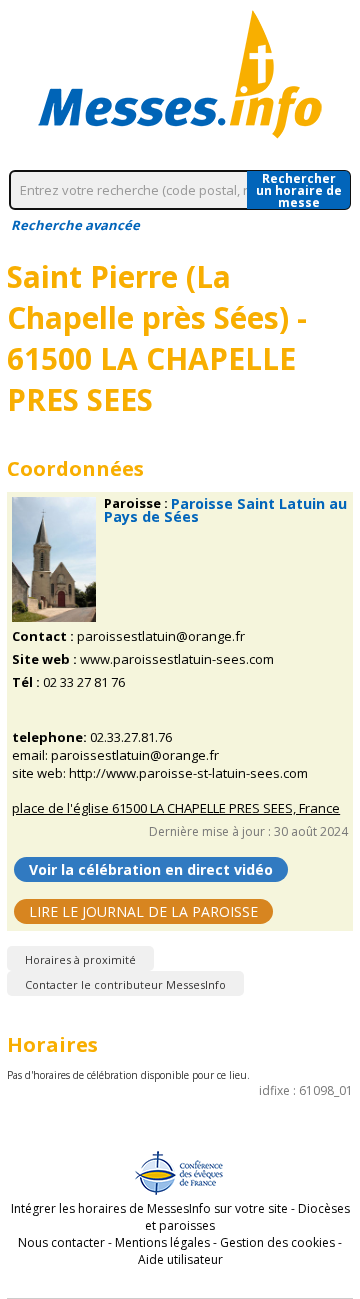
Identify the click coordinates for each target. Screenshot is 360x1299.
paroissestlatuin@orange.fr (161, 636)
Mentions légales (162, 1242)
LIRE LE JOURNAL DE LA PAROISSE (143, 911)
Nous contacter (61, 1242)
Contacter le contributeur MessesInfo (125, 984)
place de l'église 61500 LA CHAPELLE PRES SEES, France (176, 808)
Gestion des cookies (277, 1242)
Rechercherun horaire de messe (299, 190)
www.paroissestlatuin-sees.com (177, 659)
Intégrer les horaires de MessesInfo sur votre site (149, 1208)
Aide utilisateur (180, 1259)
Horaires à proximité (80, 959)
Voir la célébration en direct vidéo (151, 869)
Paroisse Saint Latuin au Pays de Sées (225, 510)
